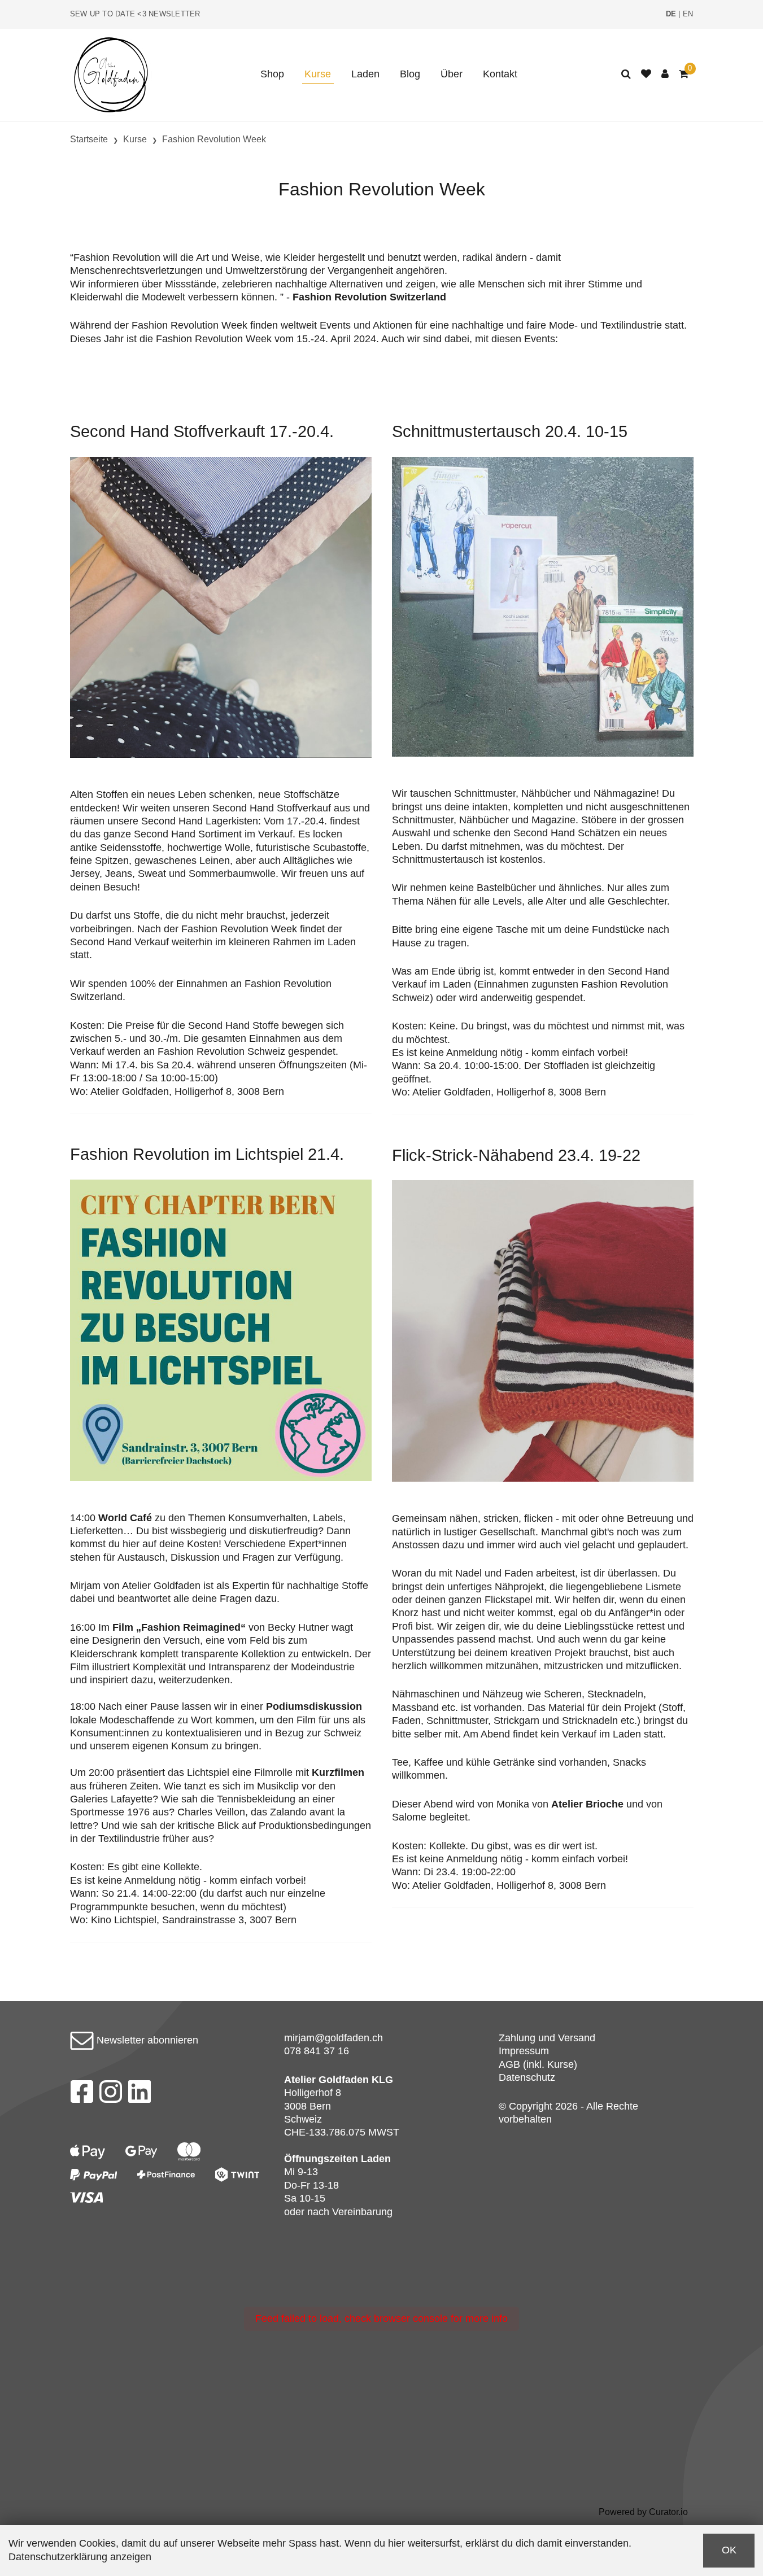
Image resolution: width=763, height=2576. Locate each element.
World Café (125, 1518)
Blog (410, 74)
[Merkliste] (646, 74)
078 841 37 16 (317, 2051)
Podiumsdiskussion (314, 1706)
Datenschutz (527, 2077)
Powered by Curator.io (643, 2512)
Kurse (318, 74)
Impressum (524, 2051)
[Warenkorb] (684, 74)
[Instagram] (111, 2095)
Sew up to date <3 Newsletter (135, 14)
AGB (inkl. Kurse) (538, 2064)
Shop (272, 74)
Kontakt (500, 74)
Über (452, 74)
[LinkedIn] (140, 2095)
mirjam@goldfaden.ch (333, 2038)
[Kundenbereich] (665, 74)
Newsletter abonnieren (146, 2040)
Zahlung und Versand (547, 2038)
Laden (365, 74)
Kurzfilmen (338, 1772)
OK (729, 2550)
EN (688, 14)
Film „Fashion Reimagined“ (179, 1627)
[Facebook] (82, 2095)
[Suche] (626, 74)
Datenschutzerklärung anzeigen (80, 2557)
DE (671, 14)
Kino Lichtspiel (124, 1920)
